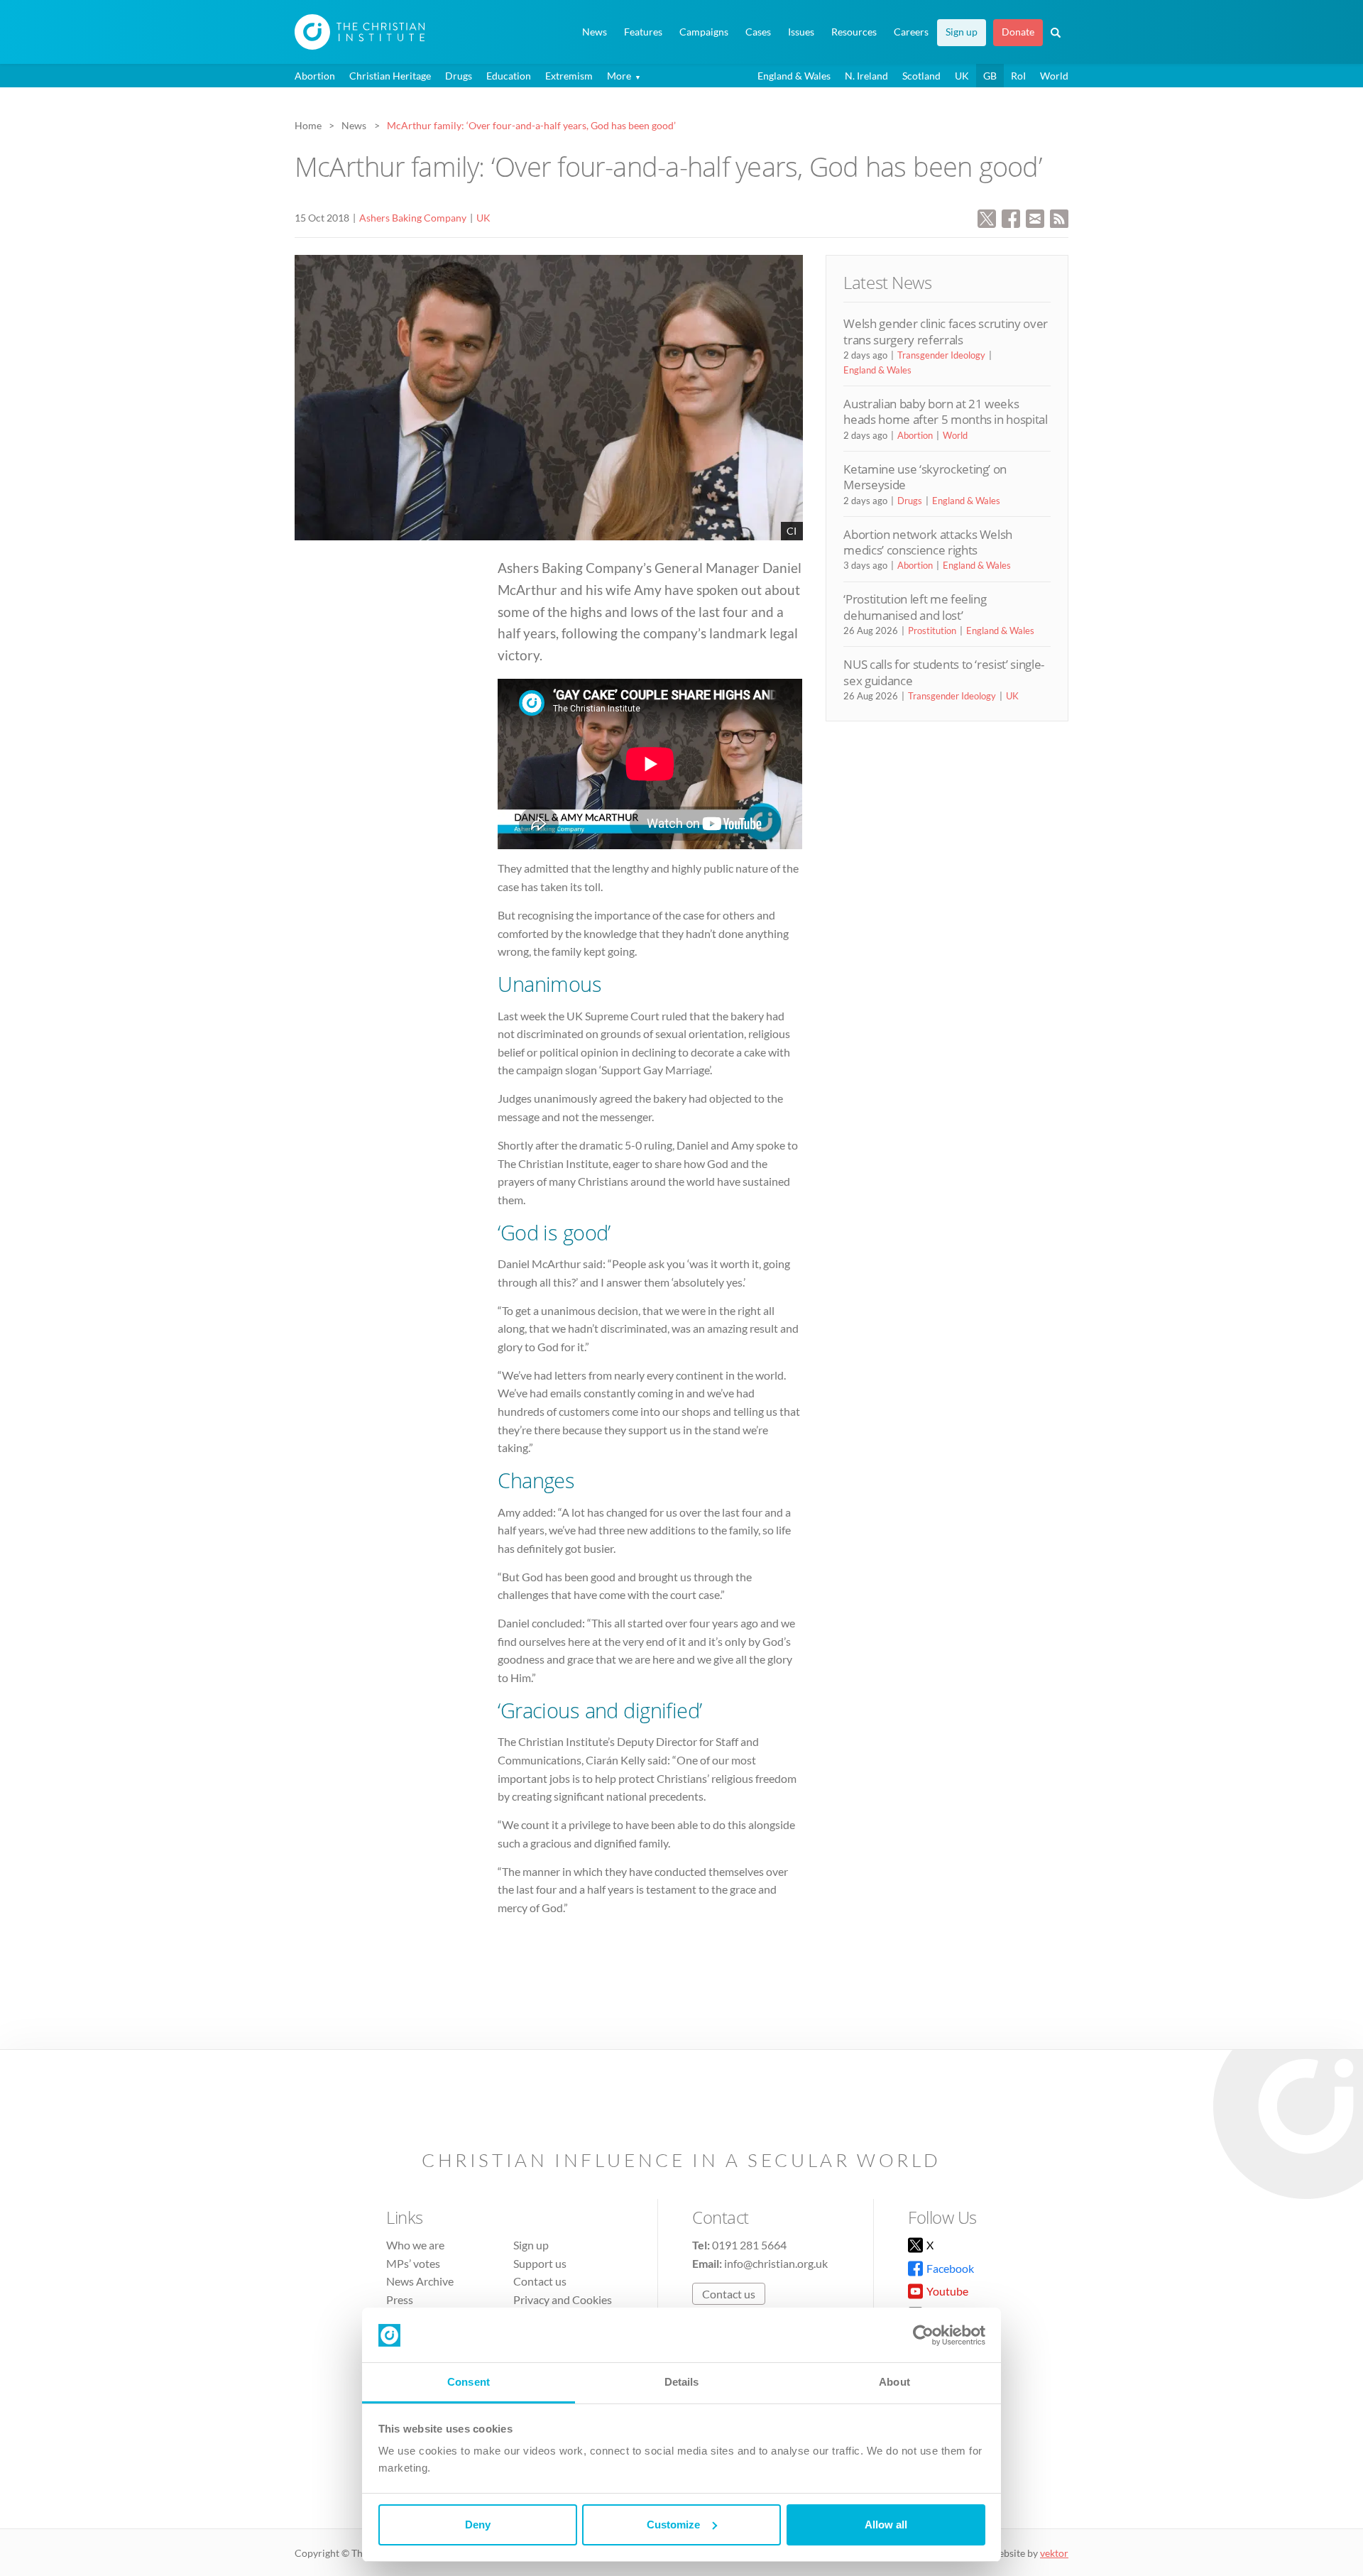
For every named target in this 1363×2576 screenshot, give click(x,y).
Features (643, 32)
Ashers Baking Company (413, 218)
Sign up (962, 32)
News (595, 32)
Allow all (886, 2525)
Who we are (415, 2245)
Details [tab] (682, 2382)
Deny (478, 2525)
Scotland (921, 76)
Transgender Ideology (941, 355)
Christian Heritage (390, 76)
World (1054, 76)
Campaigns (704, 32)
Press (400, 2299)
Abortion (315, 76)
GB (990, 76)
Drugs (459, 76)
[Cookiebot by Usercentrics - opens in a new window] (923, 2335)
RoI (1018, 76)
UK (962, 76)
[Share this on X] (987, 217)
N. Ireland (866, 76)
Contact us (540, 2281)
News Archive (420, 2281)
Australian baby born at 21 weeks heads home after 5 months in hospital (945, 411)
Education (509, 76)
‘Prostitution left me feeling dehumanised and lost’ (915, 607)
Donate (1018, 32)
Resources (854, 32)
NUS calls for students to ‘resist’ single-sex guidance (944, 672)
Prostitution (932, 631)
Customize (673, 2525)
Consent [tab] (469, 2382)
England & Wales (794, 76)
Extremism (569, 76)
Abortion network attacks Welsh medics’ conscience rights (928, 542)
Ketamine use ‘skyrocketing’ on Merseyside (925, 477)
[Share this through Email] (1035, 217)
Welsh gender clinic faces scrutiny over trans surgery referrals (946, 331)
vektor (1054, 2553)
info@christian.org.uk (776, 2263)
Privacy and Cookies (563, 2299)
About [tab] (894, 2382)
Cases (758, 32)
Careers (911, 32)
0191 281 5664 (749, 2245)
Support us (540, 2263)
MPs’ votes (413, 2263)
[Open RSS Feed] (1059, 217)
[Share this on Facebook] (1011, 217)
